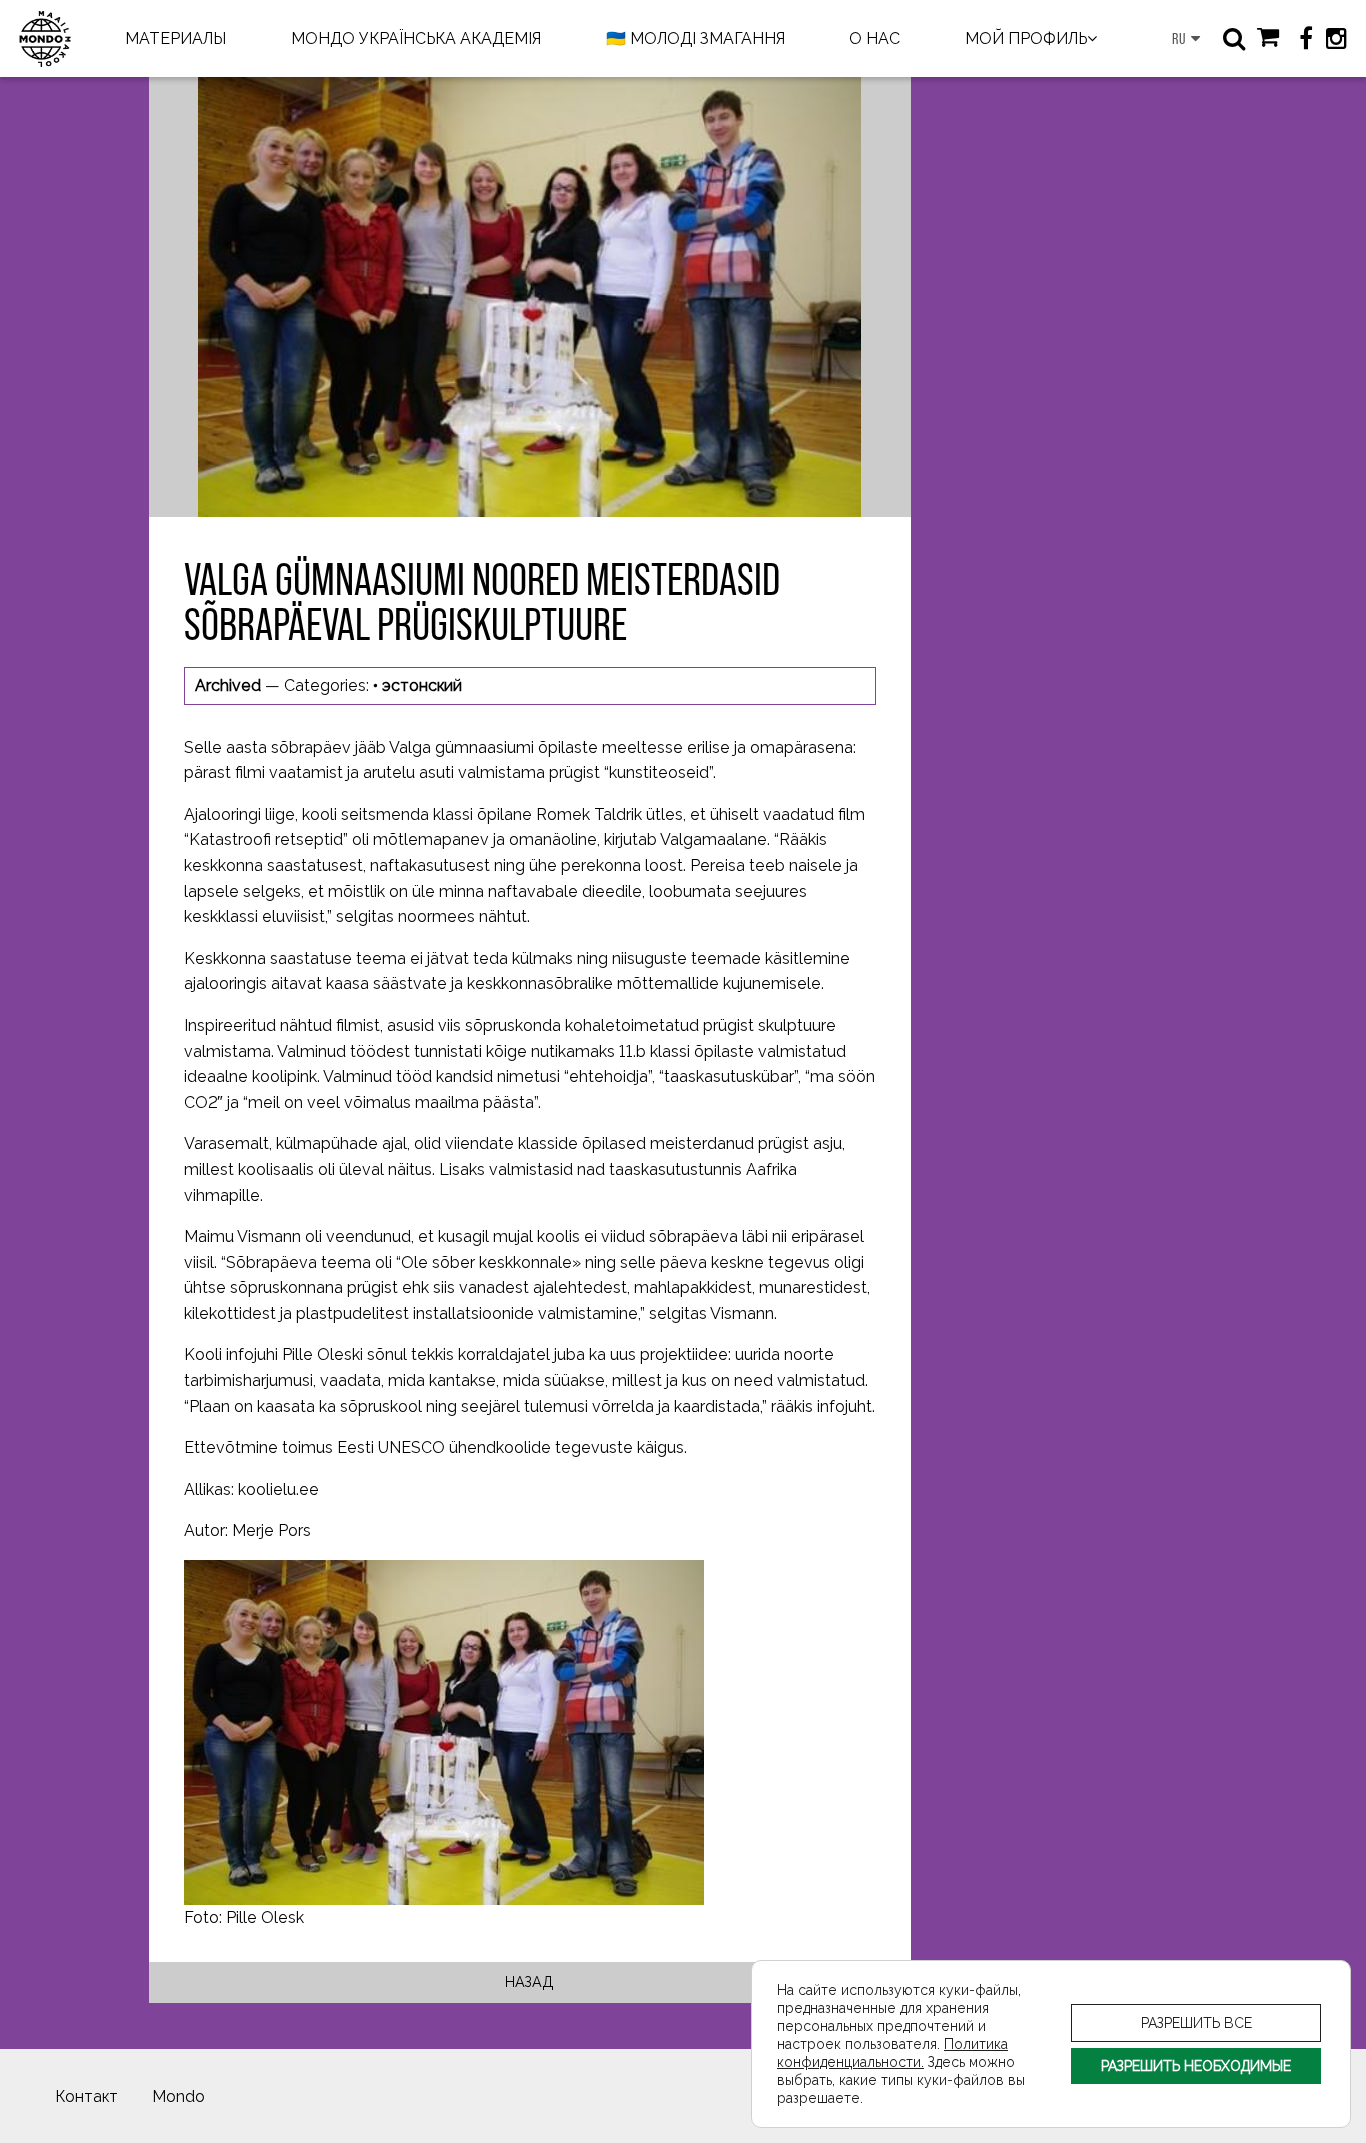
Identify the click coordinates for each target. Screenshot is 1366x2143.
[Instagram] (1336, 39)
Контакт (86, 2096)
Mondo (178, 2096)
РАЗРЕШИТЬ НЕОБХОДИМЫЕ (1196, 2065)
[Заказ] (1268, 38)
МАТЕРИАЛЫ (175, 38)
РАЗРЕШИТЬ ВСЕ (1196, 2022)
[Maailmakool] (45, 39)
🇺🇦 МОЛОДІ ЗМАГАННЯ (695, 38)
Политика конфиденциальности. (892, 2052)
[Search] (1234, 39)
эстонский (422, 685)
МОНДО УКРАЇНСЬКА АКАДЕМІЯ (416, 38)
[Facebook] (1306, 39)
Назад (529, 1981)
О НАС (874, 38)
